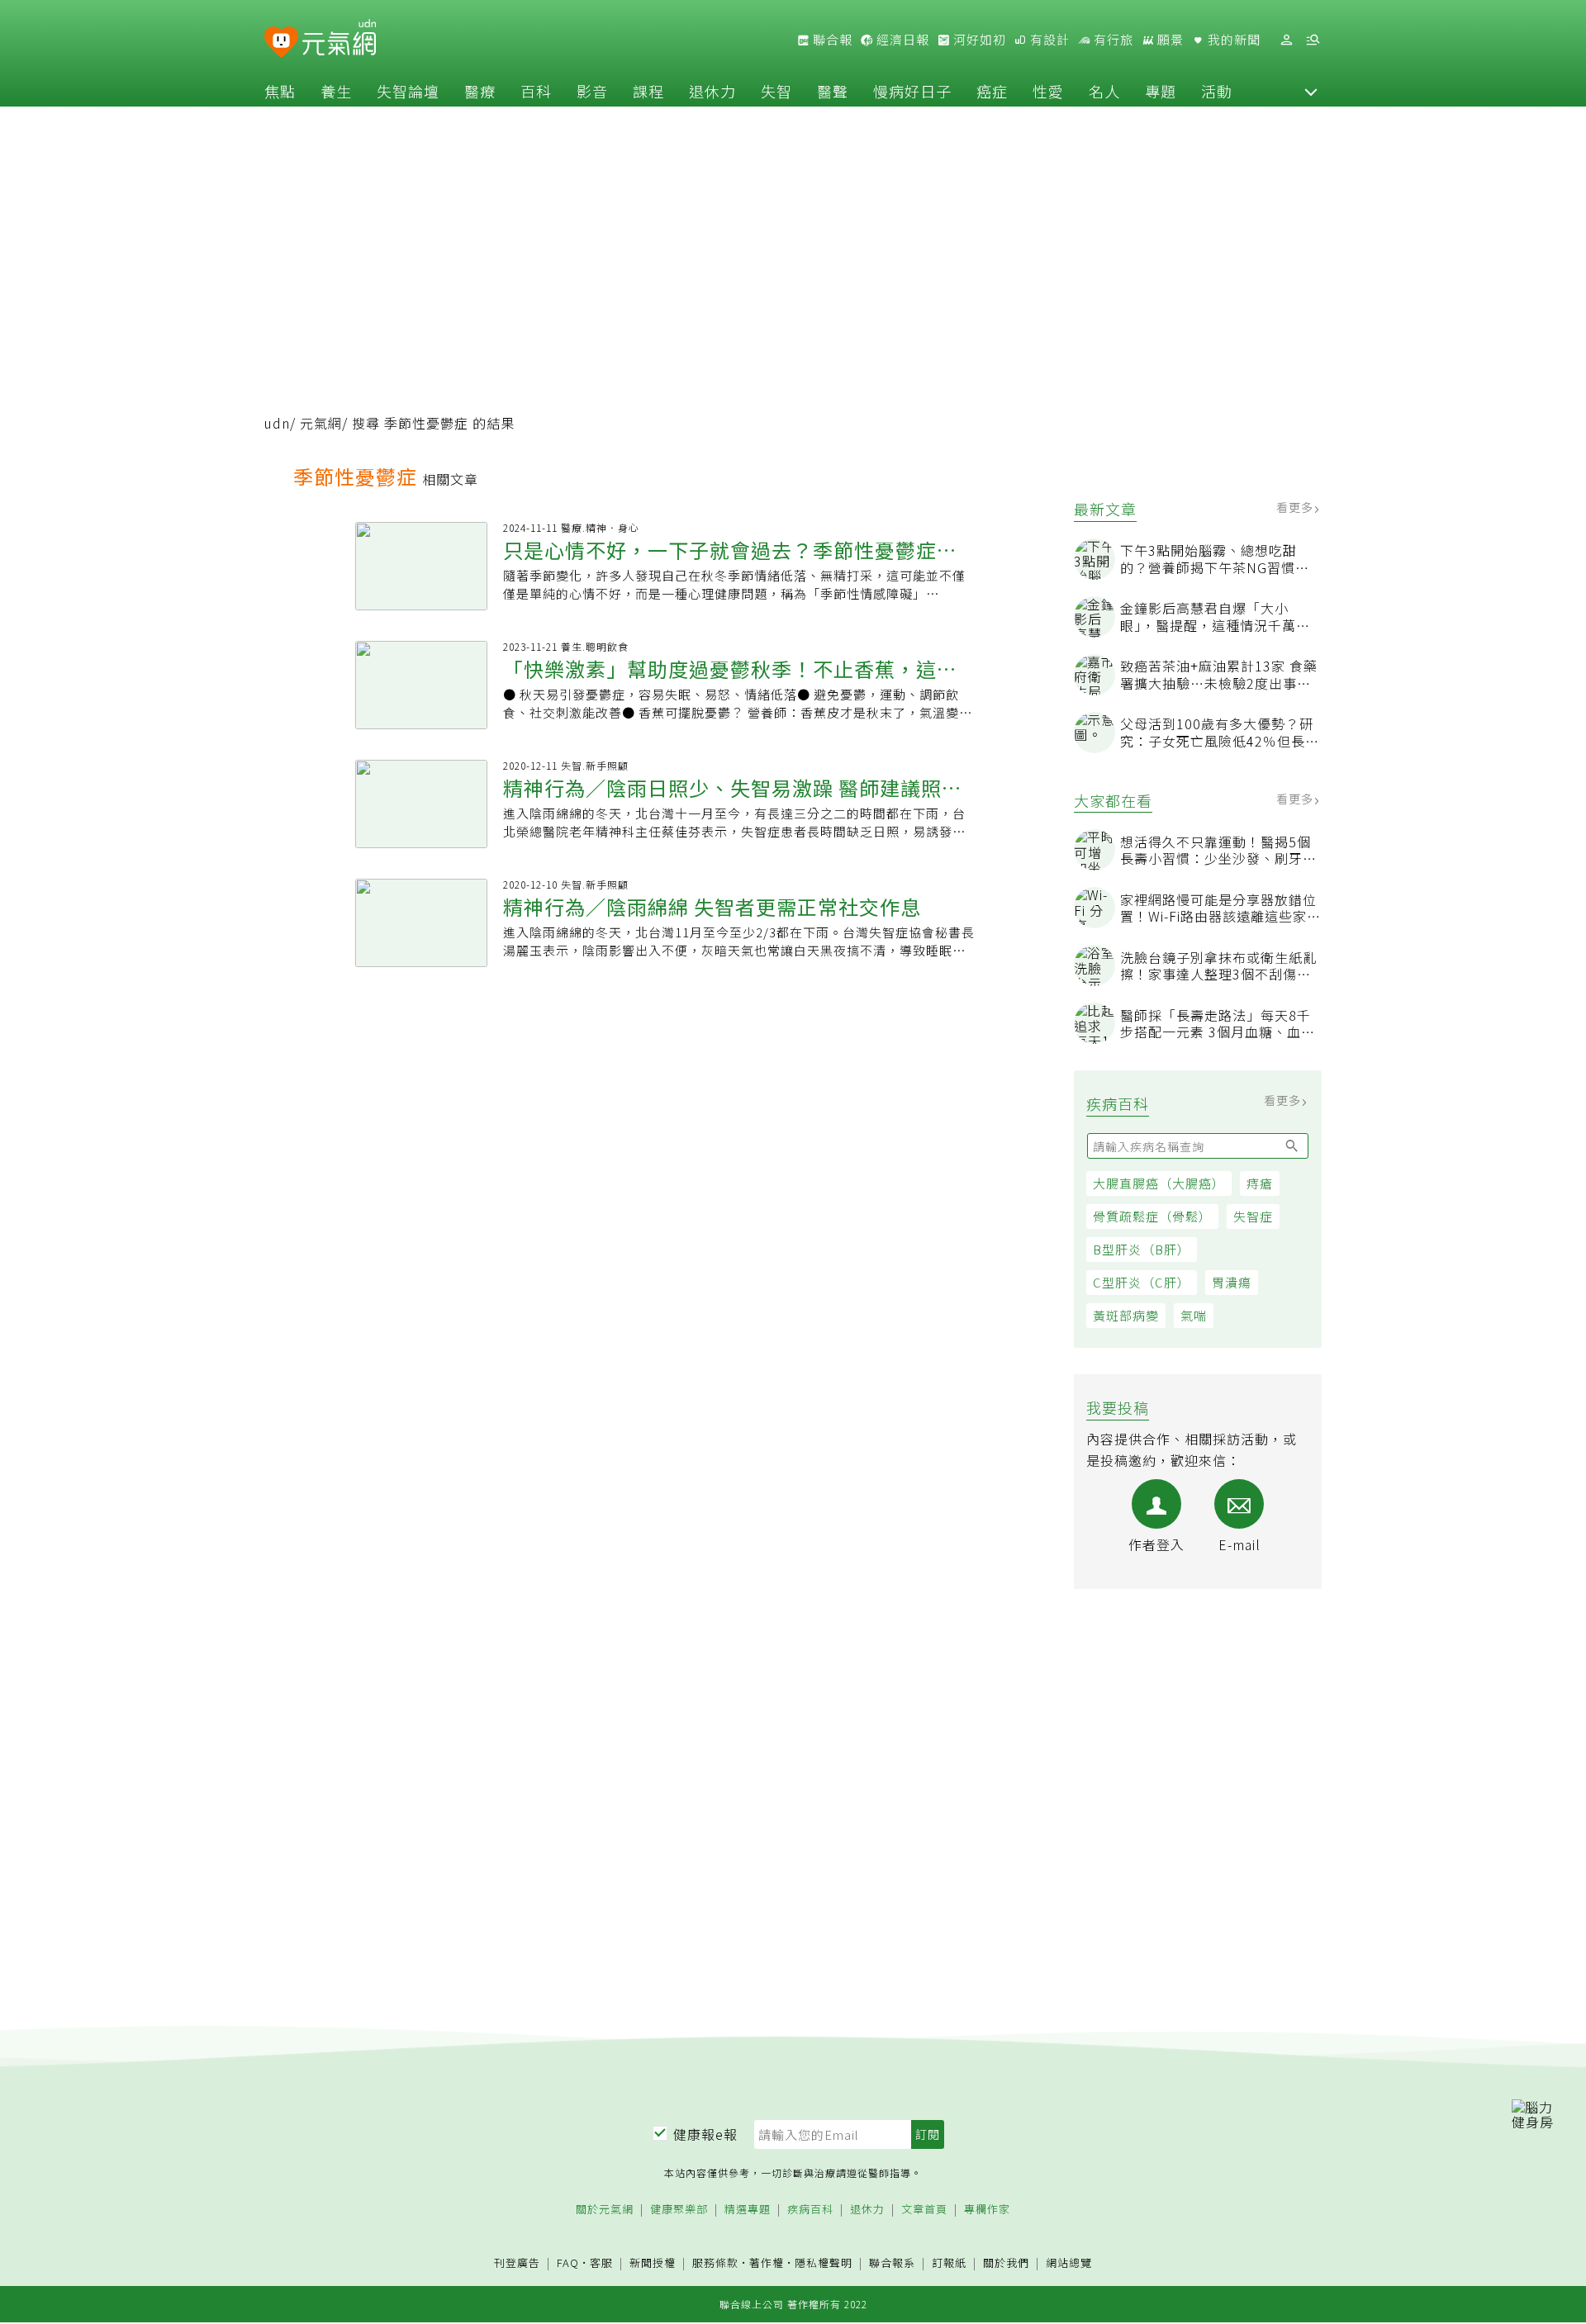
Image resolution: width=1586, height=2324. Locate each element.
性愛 (1048, 91)
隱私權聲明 (824, 2262)
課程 (648, 91)
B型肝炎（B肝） (1142, 1249)
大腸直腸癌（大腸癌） (1159, 1183)
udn (277, 423)
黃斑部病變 (1126, 1315)
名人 (1104, 91)
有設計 (1048, 40)
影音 (592, 91)
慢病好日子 (912, 91)
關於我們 (1006, 2263)
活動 (1217, 91)
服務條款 (715, 2262)
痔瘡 (1260, 1183)
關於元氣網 (605, 2210)
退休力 (712, 91)
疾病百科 (810, 2210)
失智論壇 (408, 91)
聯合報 (831, 40)
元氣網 (321, 423)
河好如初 (978, 40)
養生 (336, 91)
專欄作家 (987, 2210)
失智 (776, 91)
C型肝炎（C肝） (1142, 1282)
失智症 (1253, 1216)
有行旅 (1112, 40)
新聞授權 (653, 2263)
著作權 (767, 2262)
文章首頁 (924, 2210)
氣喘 (1194, 1315)
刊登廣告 (517, 2263)
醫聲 (833, 91)
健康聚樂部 (679, 2210)
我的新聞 (1232, 40)
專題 (1161, 91)
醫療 (480, 91)
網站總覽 (1069, 2263)
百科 (536, 91)
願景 (1169, 40)
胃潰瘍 (1232, 1282)
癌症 (992, 91)
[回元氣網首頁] (339, 40)
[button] (1311, 91)
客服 (601, 2262)
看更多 (1296, 507)
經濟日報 (901, 40)
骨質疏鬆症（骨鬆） (1152, 1216)
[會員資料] (1286, 40)
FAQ (568, 2262)
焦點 (280, 91)
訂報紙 (949, 2263)
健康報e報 (705, 2134)
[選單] (1313, 40)
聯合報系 (892, 2263)
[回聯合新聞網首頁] (281, 43)
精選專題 (748, 2210)
